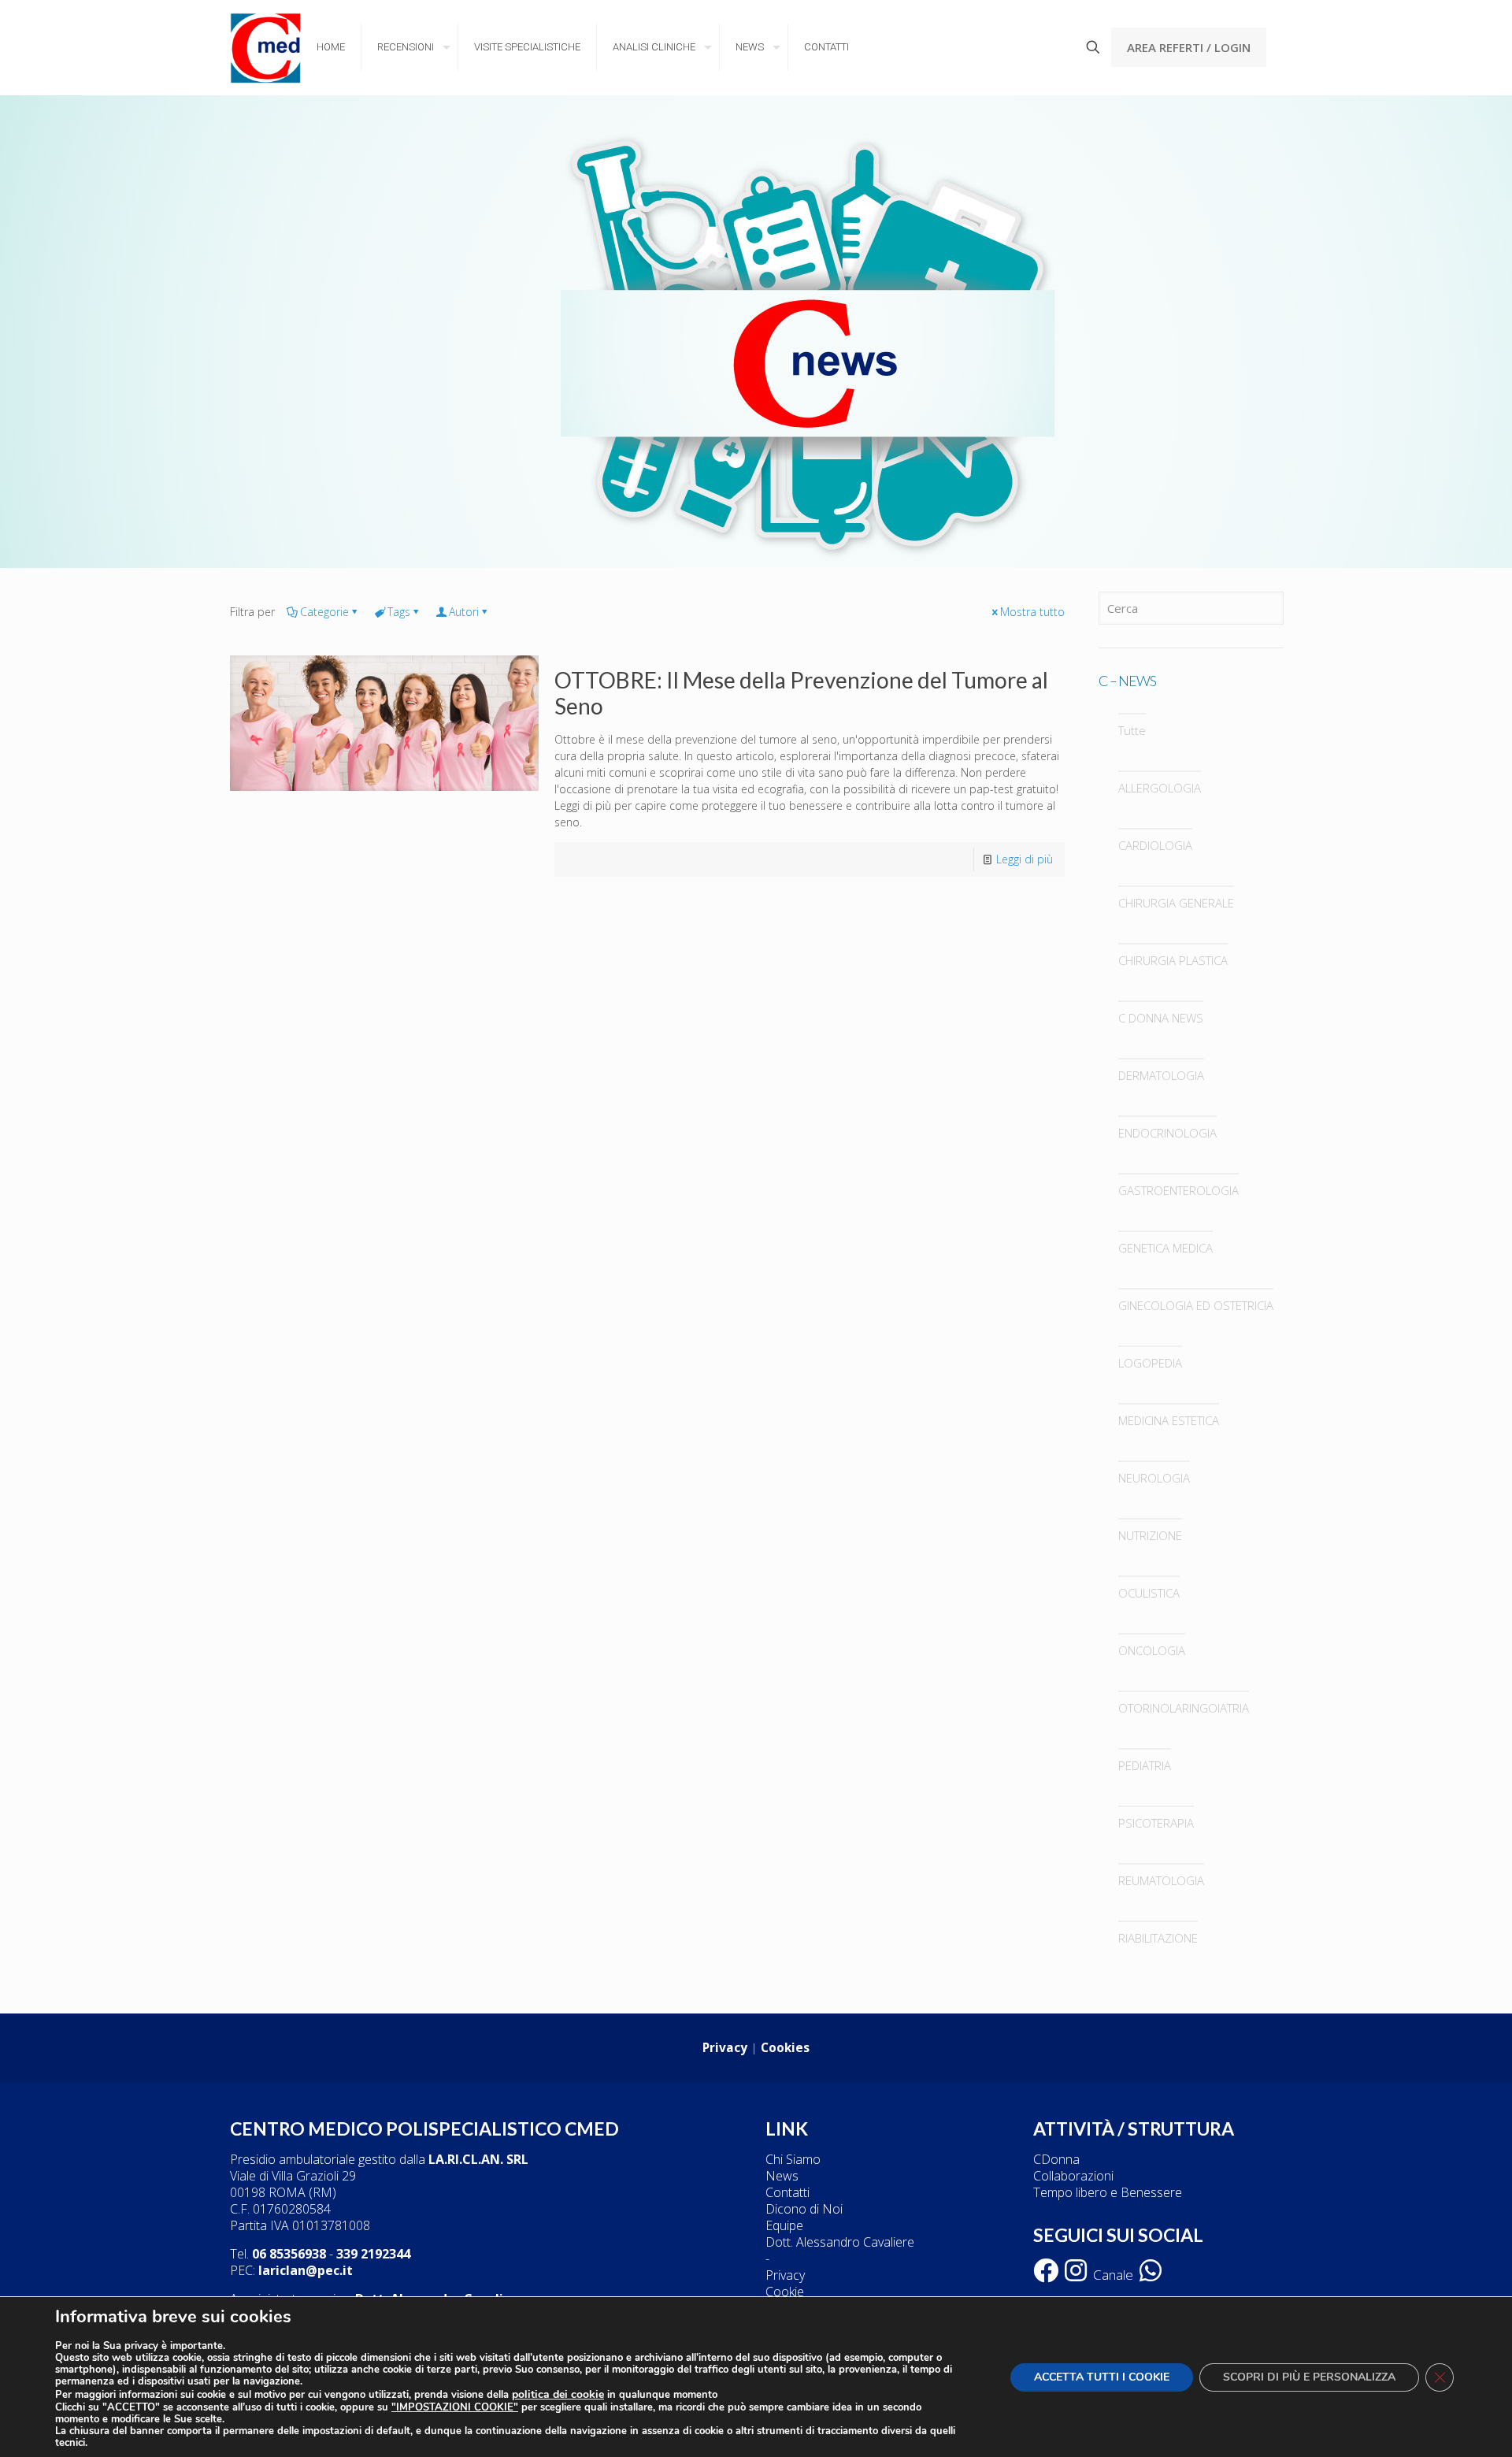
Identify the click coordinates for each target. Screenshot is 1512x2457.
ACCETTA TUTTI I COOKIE (1102, 2377)
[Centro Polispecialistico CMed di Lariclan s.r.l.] (265, 47)
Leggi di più (1025, 859)
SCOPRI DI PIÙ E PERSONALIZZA (1309, 2377)
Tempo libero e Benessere (1108, 2192)
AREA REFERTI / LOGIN (1189, 47)
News (782, 2176)
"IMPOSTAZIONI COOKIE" (455, 2408)
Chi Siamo (793, 2159)
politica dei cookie (558, 2394)
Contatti (787, 2192)
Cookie (785, 2292)
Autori (464, 612)
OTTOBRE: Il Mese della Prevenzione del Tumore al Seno (801, 693)
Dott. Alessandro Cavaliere (840, 2242)
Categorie (324, 612)
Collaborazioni (1073, 2176)
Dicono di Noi (804, 2209)
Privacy (785, 2275)
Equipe (784, 2225)
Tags (399, 612)
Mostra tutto (1032, 612)
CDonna (1056, 2159)
